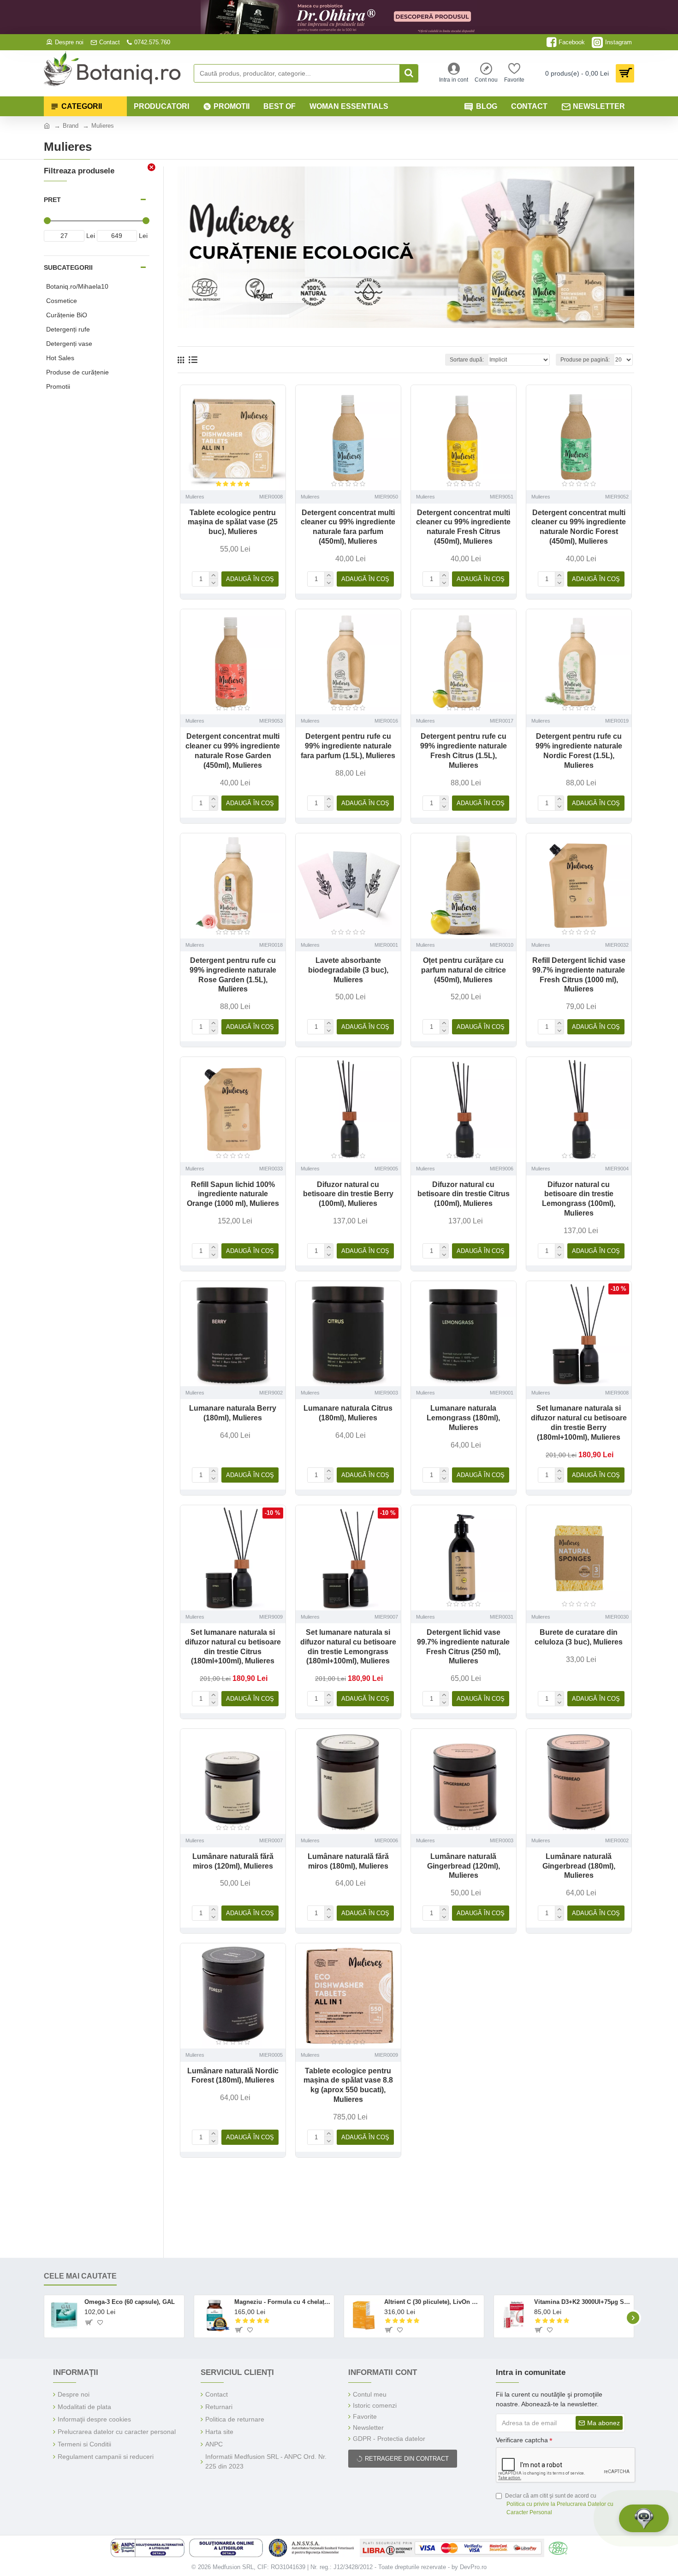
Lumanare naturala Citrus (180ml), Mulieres (348, 1413)
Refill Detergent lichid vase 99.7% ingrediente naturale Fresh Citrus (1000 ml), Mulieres (579, 975)
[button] (45, 2318)
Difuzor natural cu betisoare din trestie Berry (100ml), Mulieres (348, 1194)
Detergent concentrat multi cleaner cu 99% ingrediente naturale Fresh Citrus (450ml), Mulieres (463, 527)
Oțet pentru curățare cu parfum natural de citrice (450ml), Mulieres (464, 970)
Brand (71, 126)
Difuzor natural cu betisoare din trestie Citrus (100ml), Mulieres (464, 1194)
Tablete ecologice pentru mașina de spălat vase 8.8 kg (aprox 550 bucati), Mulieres (348, 2085)
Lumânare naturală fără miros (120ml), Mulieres (233, 1861)
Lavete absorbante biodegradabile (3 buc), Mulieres (348, 970)
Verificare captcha (522, 2440)
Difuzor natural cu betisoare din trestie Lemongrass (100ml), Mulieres (579, 1199)
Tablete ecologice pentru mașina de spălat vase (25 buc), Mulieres (233, 522)
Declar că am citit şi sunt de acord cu (559, 2504)
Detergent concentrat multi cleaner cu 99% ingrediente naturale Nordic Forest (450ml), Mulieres (579, 527)
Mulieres (195, 497)
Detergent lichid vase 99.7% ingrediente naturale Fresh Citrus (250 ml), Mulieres (463, 1647)
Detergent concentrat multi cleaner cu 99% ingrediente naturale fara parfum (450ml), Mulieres (348, 527)
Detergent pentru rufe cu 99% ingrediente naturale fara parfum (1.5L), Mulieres (348, 746)
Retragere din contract (407, 2459)
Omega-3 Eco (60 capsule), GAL (130, 2302)
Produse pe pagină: (585, 360)
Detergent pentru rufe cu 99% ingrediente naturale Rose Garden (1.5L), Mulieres (233, 975)
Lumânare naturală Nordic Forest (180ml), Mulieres (233, 2076)
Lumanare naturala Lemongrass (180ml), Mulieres (463, 1418)
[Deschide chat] (644, 2518)
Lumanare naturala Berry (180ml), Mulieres (233, 1413)
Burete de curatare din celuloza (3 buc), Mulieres (579, 1637)
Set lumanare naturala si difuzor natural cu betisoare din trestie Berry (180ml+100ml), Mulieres (579, 1422)
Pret (52, 200)
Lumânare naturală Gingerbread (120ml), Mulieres (464, 1866)
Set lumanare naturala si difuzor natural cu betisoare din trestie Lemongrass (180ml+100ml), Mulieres (348, 1647)
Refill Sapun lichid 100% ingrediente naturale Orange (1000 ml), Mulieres (233, 1194)
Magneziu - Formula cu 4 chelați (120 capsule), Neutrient (282, 2302)
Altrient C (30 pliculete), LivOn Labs (432, 2302)
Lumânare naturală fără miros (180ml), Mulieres (348, 1861)
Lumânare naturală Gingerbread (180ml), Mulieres (579, 1866)
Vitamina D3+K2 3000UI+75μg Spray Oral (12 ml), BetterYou (582, 2302)
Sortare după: (467, 360)
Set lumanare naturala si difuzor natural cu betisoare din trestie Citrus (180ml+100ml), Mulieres (233, 1647)
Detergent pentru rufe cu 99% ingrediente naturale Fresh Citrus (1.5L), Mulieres (464, 751)
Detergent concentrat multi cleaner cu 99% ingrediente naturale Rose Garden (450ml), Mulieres (233, 751)
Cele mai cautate (80, 2276)
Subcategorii (68, 267)
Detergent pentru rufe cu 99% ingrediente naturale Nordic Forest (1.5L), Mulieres (579, 751)
